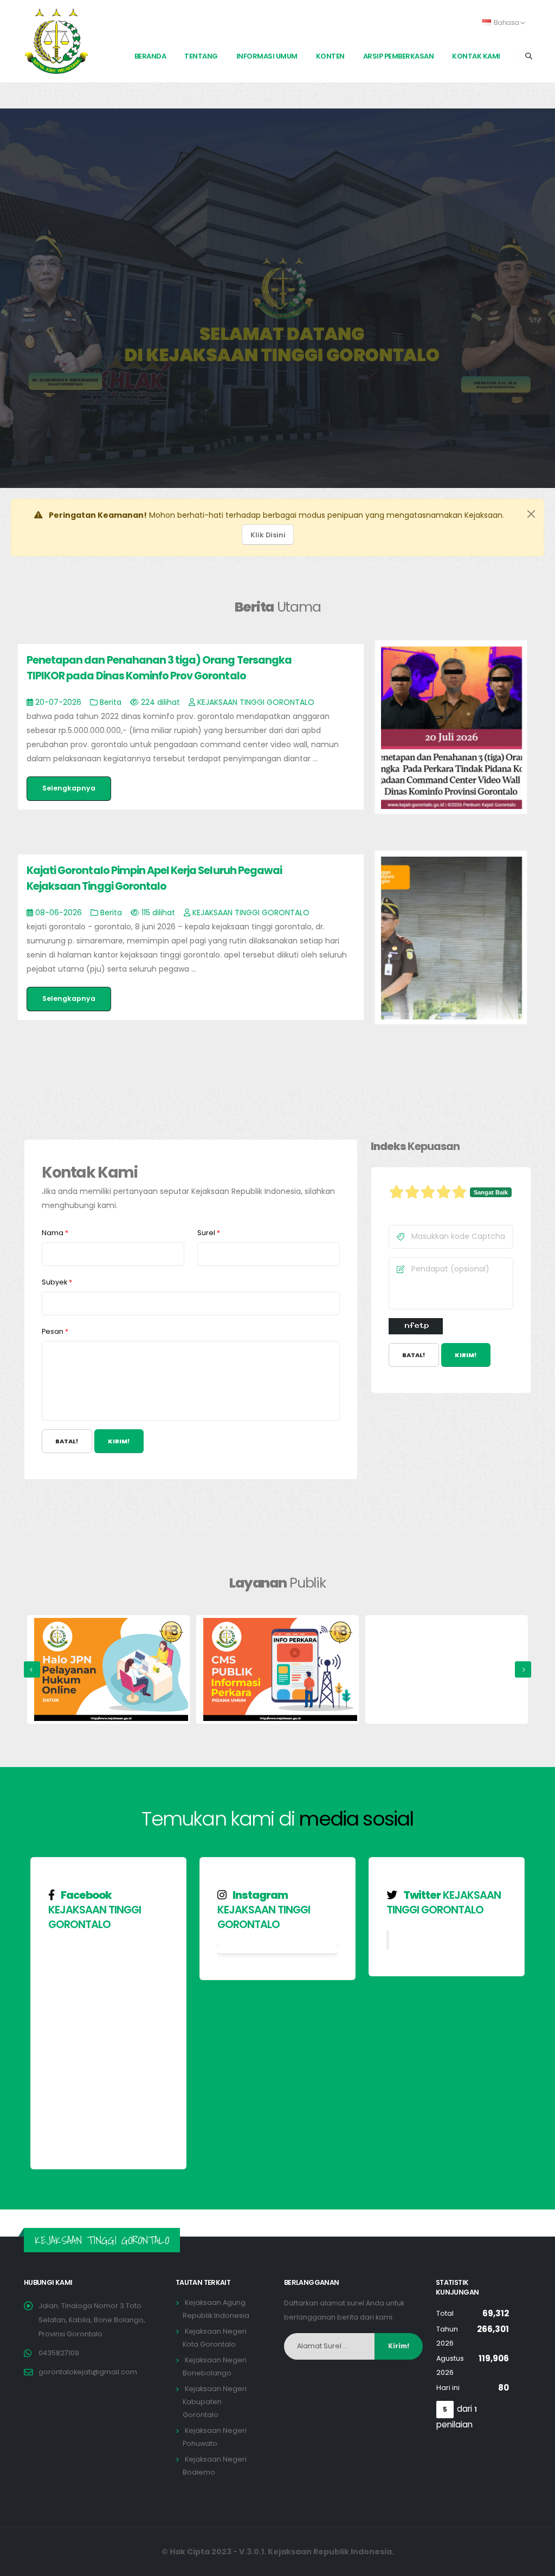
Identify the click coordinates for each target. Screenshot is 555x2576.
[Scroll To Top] (536, 2564)
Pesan (55, 1331)
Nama (55, 1233)
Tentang (201, 56)
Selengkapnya (69, 788)
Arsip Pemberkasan (399, 56)
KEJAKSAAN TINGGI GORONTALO (95, 1917)
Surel (209, 1233)
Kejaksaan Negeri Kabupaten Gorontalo (215, 2402)
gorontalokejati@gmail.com (88, 2372)
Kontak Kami (476, 56)
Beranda (150, 56)
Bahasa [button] (506, 23)
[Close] (531, 514)
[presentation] (32, 1669)
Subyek (57, 1282)
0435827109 (59, 2353)
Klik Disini (268, 535)
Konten (330, 56)
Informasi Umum (267, 56)
